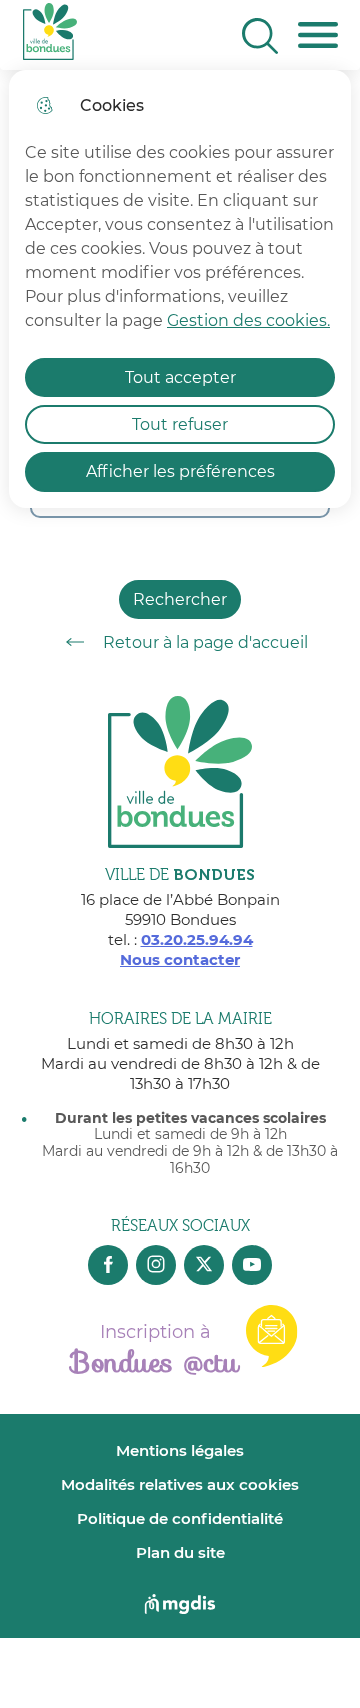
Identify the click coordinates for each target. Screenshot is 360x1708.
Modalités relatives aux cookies (180, 1484)
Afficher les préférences (180, 471)
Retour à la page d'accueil (205, 642)
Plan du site (180, 1552)
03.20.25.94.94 (197, 939)
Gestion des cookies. (248, 320)
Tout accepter (180, 377)
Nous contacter (180, 959)
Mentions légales (180, 1450)
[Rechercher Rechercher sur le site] (260, 36)
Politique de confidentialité (180, 1518)
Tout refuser (180, 424)
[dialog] (180, 289)
